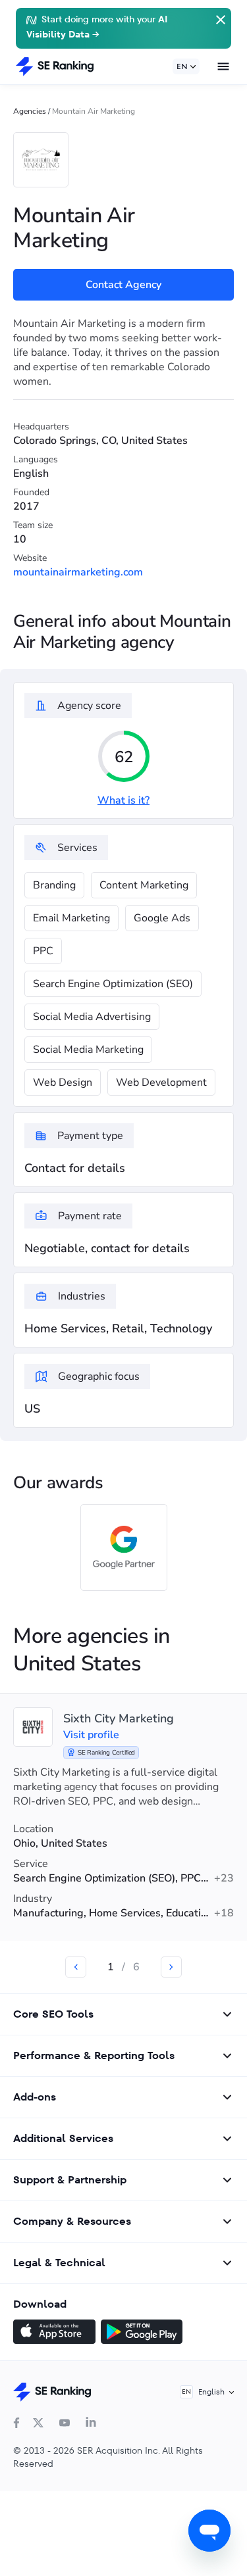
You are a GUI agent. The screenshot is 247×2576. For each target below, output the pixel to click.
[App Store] (54, 2333)
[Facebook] (16, 2423)
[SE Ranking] (55, 66)
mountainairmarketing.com (78, 572)
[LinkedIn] (91, 2423)
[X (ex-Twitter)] (38, 2423)
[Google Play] (142, 2333)
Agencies (30, 111)
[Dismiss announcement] (219, 18)
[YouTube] (65, 2423)
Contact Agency (123, 285)
